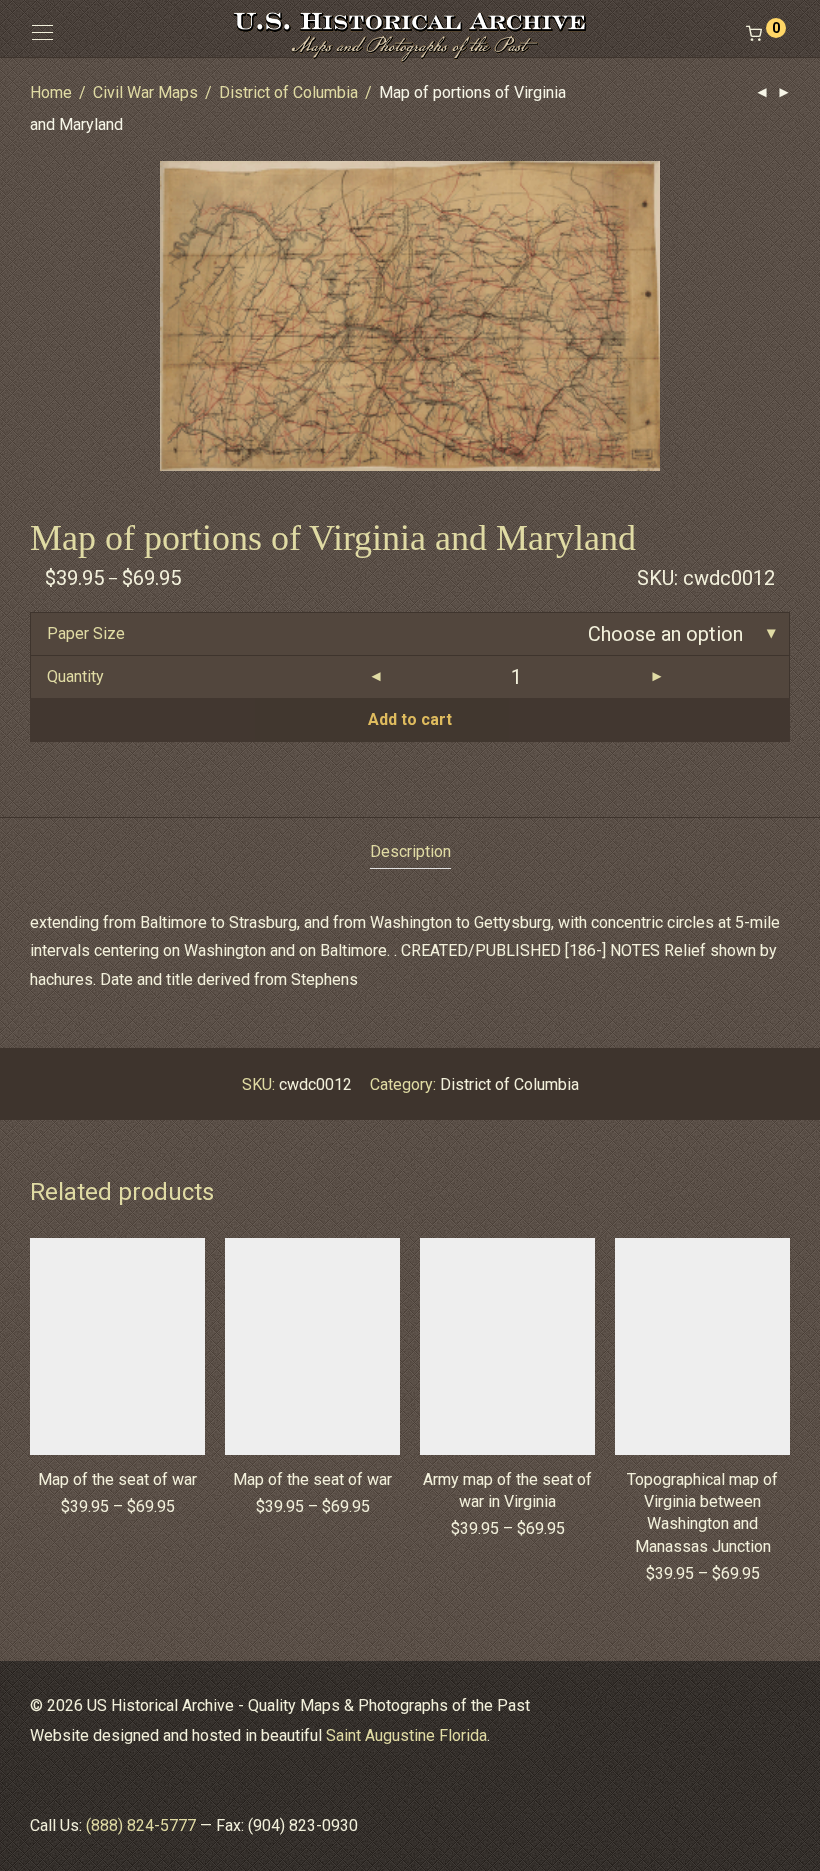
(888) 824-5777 (141, 1825)
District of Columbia (288, 92)
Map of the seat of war (117, 1479)
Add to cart (410, 719)
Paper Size (86, 633)
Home (51, 92)
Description (410, 851)
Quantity (75, 676)
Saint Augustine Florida (406, 1735)
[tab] (410, 852)
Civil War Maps (145, 92)
